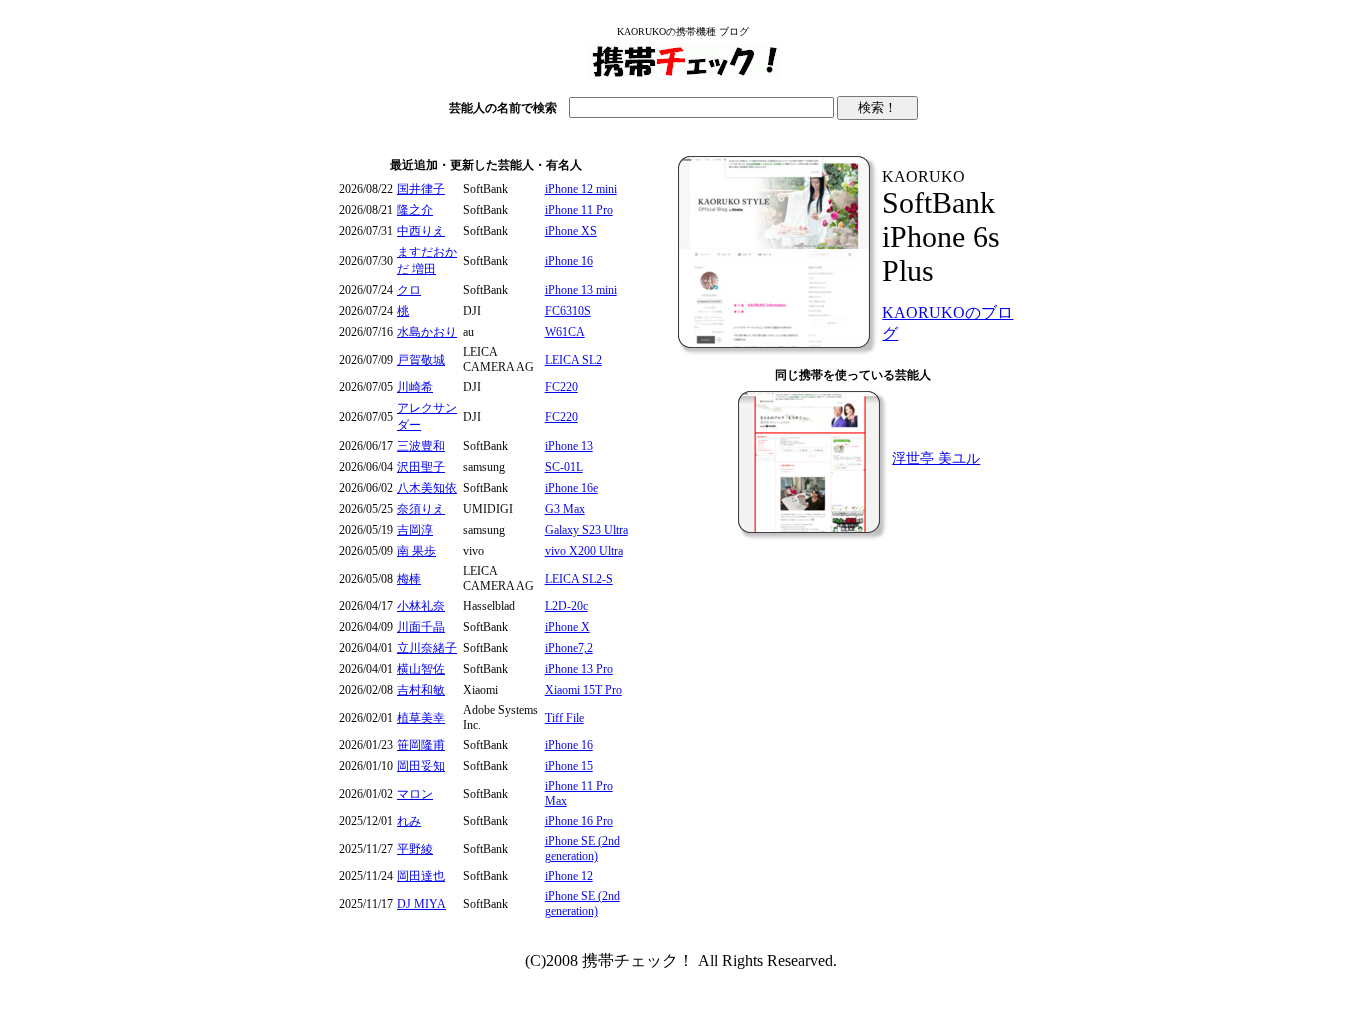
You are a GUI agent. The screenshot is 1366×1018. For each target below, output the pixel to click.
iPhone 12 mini (581, 189)
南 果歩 (416, 551)
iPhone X (567, 627)
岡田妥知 (421, 766)
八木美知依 (427, 488)
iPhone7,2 (569, 648)
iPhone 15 (569, 766)
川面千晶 (421, 627)
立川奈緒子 (427, 648)
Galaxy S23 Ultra (586, 530)
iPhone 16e (571, 488)
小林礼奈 (421, 606)
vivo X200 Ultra (584, 551)
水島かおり (427, 332)
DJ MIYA (421, 904)
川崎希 (415, 387)
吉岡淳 (415, 530)
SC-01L (564, 467)
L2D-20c (566, 606)
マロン (415, 794)
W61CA (565, 332)
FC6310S (568, 311)
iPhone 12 (569, 876)
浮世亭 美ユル (936, 458)
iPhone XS (571, 231)
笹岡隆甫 (421, 745)
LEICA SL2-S (579, 579)
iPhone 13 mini (581, 290)
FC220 (561, 387)
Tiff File (564, 718)
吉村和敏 (421, 690)
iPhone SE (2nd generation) (582, 848)
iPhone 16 (569, 261)
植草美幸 (421, 718)
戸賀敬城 (421, 360)
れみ (409, 821)
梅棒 (409, 579)
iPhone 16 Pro (579, 821)
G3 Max (565, 509)
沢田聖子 (421, 467)
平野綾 (415, 849)
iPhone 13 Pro (579, 669)
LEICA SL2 (573, 360)
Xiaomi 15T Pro (583, 690)
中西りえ (421, 231)
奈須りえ (421, 509)
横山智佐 (421, 669)
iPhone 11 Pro (579, 210)
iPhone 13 (569, 446)
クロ (409, 290)
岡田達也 (421, 876)
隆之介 (415, 210)
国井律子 (421, 189)
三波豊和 (421, 446)
